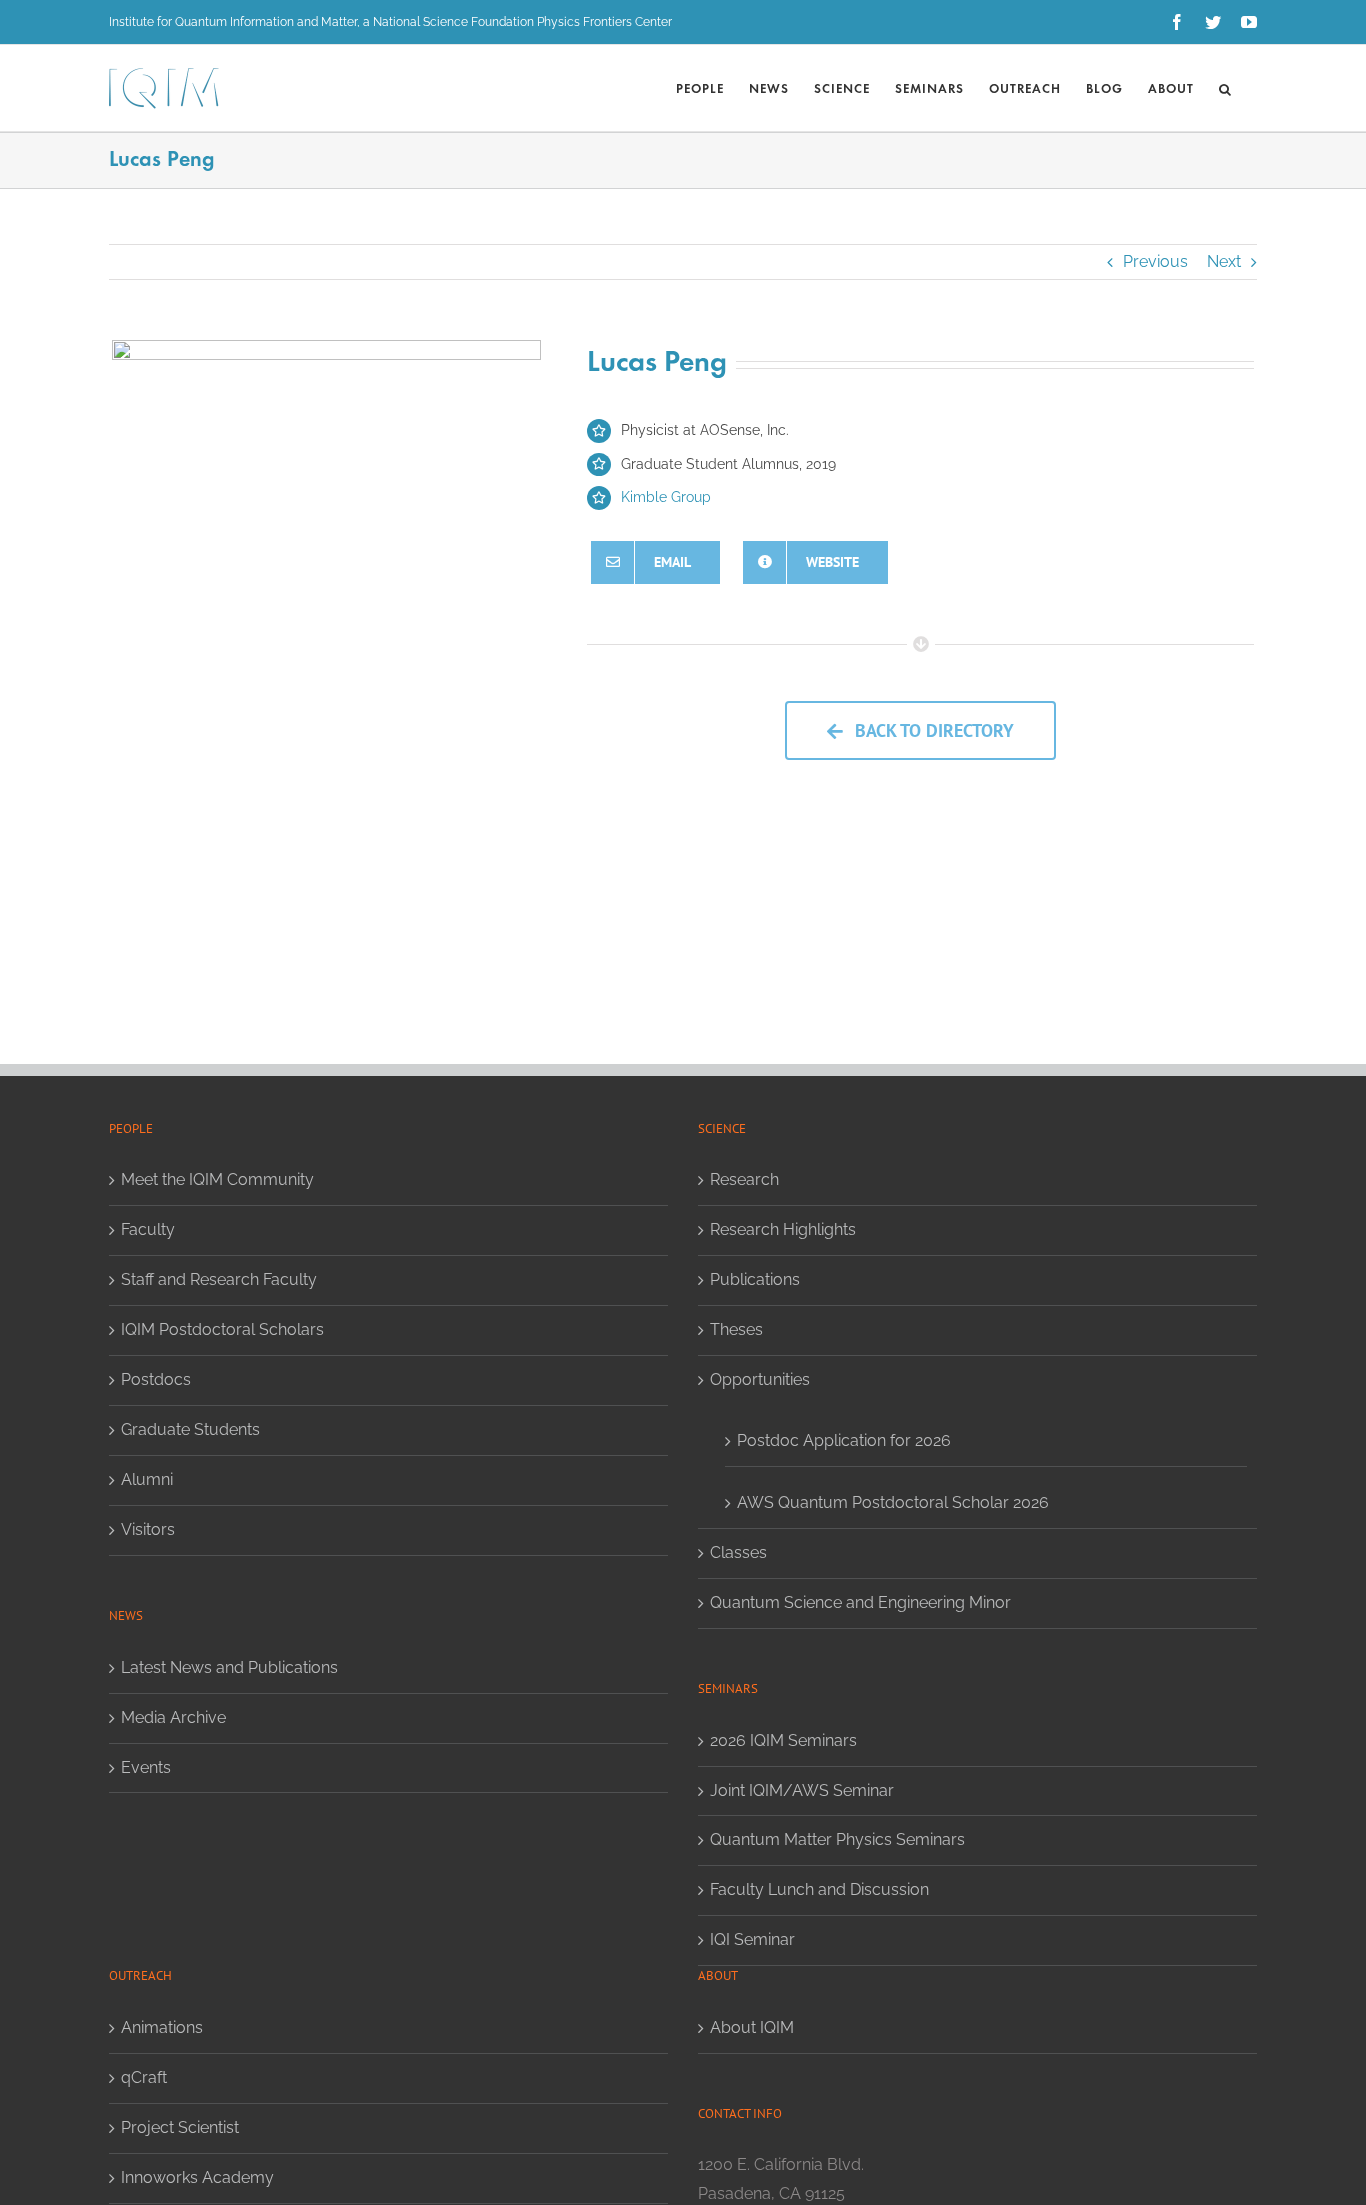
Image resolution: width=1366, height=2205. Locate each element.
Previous (1155, 261)
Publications (755, 1279)
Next (1224, 261)
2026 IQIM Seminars (783, 1740)
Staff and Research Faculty (219, 1279)
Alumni (147, 1479)
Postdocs (156, 1379)
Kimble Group (666, 497)
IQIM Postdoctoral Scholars (222, 1329)
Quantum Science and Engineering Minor (860, 1602)
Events (146, 1767)
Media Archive (173, 1717)
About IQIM (752, 2027)
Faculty (148, 1229)
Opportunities (760, 1379)
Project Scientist (180, 2127)
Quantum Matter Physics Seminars (837, 1839)
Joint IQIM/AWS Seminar (802, 1790)
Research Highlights (783, 1229)
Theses (736, 1329)
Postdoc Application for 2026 (844, 1440)
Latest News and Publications (229, 1667)
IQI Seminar (752, 1939)
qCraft (144, 2077)
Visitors (148, 1529)
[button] (1225, 88)
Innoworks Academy (197, 2177)
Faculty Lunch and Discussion (819, 1889)
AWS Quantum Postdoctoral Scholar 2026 (893, 1502)
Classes (738, 1552)
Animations (162, 2027)
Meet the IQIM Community (217, 1179)
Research (744, 1179)
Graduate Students (190, 1429)
